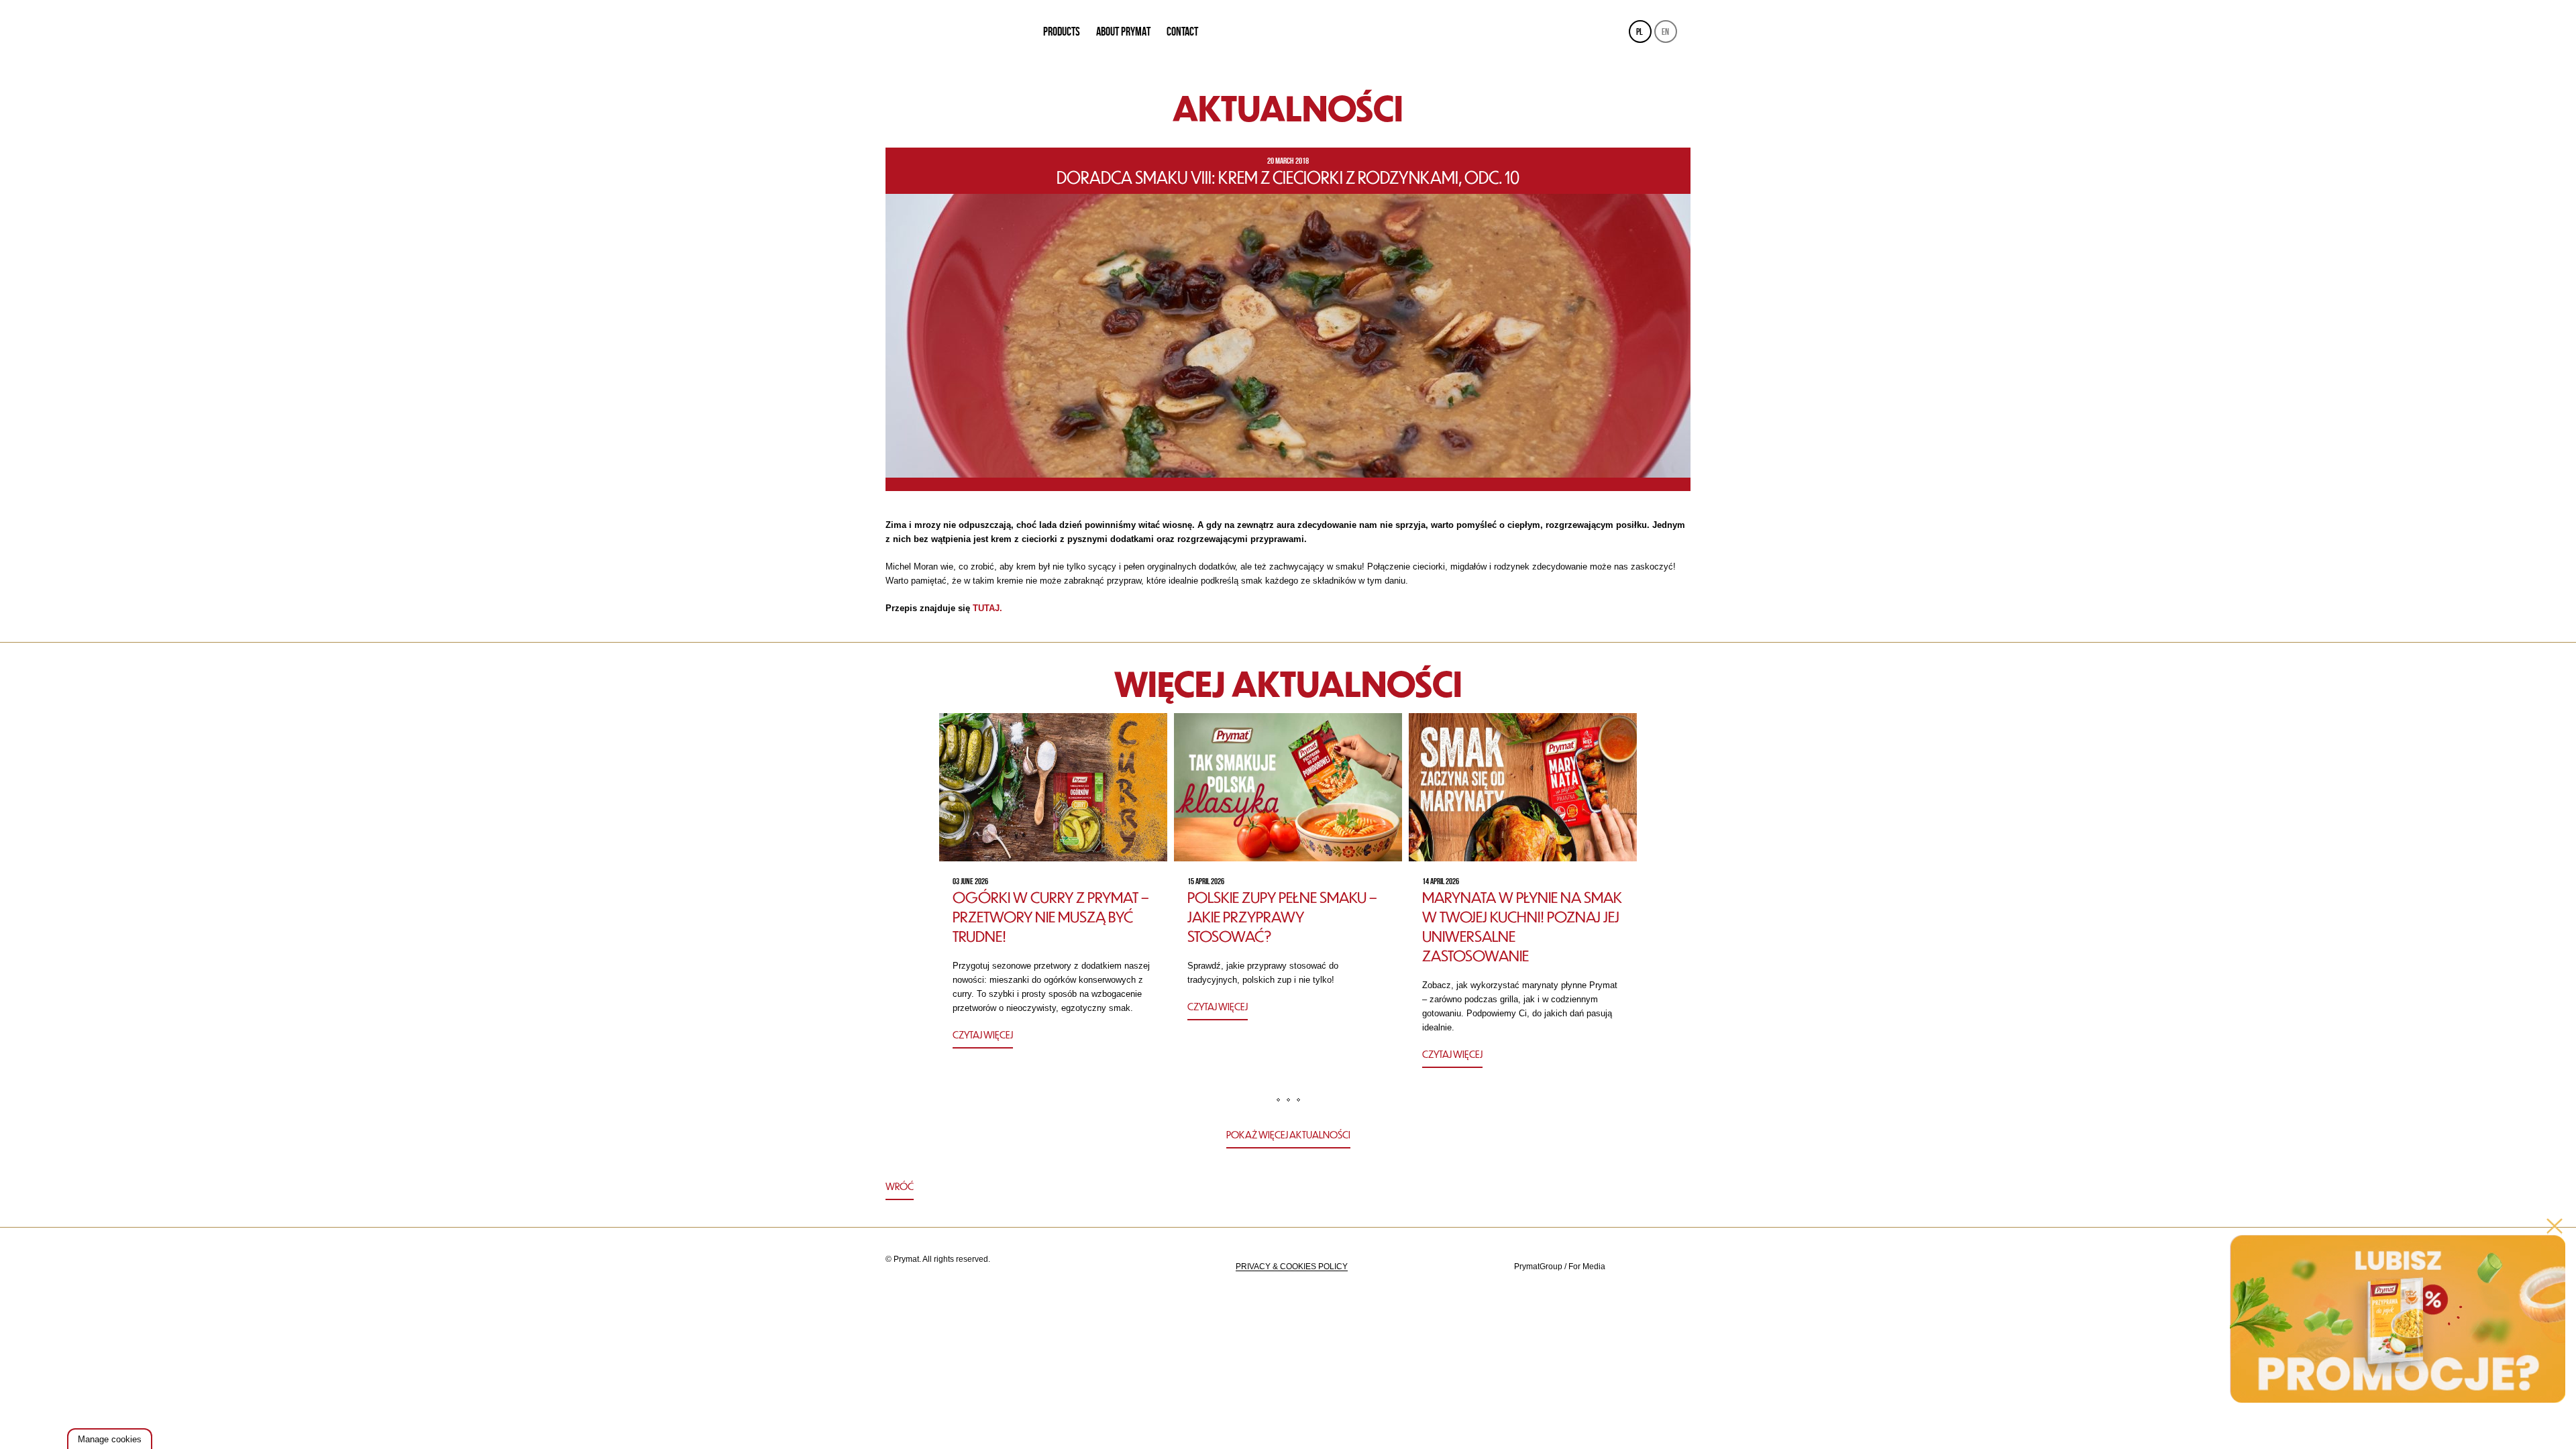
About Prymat (1123, 32)
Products (1062, 32)
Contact (1182, 32)
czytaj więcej (983, 1034)
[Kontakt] (1645, 1267)
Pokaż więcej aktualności (1288, 1134)
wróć (900, 1186)
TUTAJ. (987, 608)
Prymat (955, 32)
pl (1640, 32)
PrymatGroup (1538, 1267)
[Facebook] (1678, 1267)
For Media (1587, 1267)
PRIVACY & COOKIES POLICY (1292, 1267)
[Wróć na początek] (1288, 1188)
